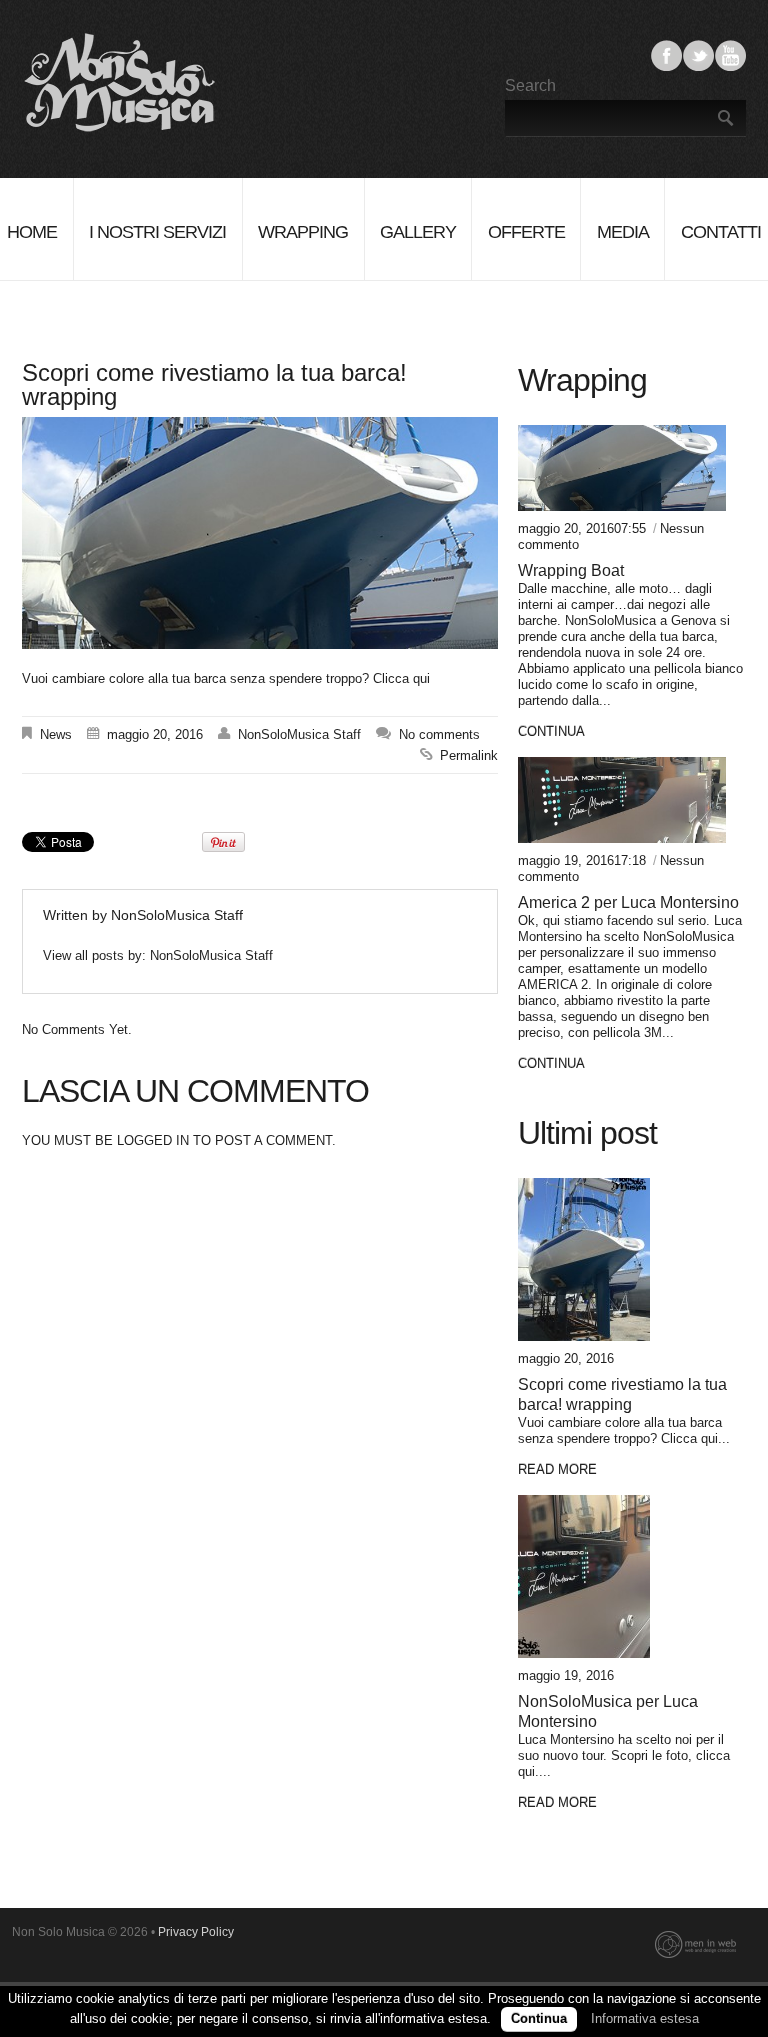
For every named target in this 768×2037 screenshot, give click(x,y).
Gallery (418, 232)
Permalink (469, 755)
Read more (557, 1469)
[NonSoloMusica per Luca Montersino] (622, 1576)
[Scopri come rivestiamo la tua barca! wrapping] (622, 1259)
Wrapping (303, 232)
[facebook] (666, 70)
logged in (153, 1140)
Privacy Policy (196, 1932)
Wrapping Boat (571, 570)
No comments (439, 734)
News (56, 734)
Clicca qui (399, 678)
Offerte (526, 232)
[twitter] (698, 70)
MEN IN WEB (695, 1945)
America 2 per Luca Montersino (628, 902)
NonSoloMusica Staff (299, 734)
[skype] (730, 70)
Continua (539, 2018)
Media (623, 232)
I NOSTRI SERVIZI (157, 232)
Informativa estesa (645, 2018)
